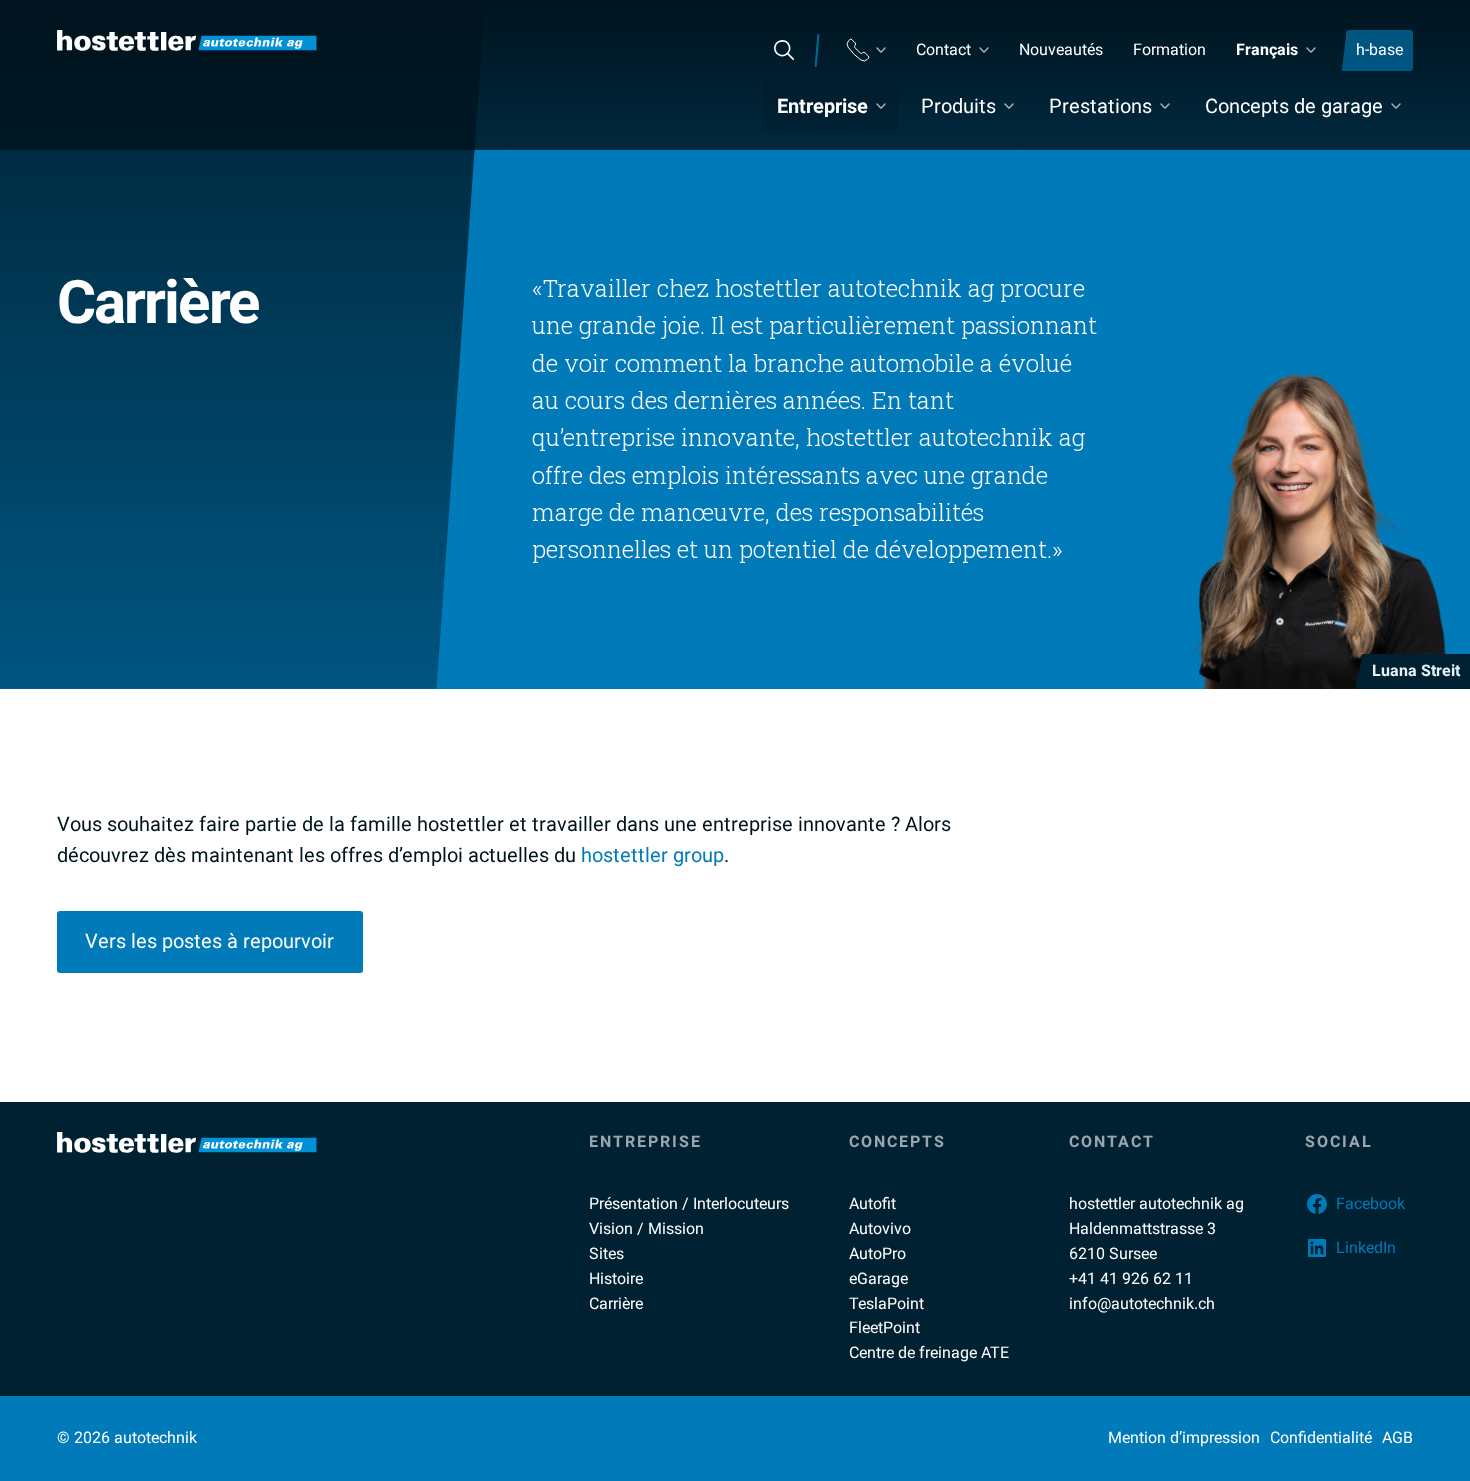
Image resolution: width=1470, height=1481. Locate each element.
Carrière (616, 1303)
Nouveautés (1061, 49)
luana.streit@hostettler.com (1325, 800)
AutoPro (877, 1253)
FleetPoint (884, 1327)
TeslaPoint (886, 1303)
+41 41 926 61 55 (1277, 841)
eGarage (878, 1278)
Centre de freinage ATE (929, 1352)
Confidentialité (1321, 1437)
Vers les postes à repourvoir (209, 941)
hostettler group (652, 855)
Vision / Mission (646, 1228)
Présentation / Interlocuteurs (689, 1203)
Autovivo (880, 1228)
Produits (958, 106)
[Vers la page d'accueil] (187, 40)
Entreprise (822, 106)
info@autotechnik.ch (1142, 1303)
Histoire (616, 1278)
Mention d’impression (1184, 1437)
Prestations (1100, 106)
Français (1267, 49)
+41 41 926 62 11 (1131, 1278)
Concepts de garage (1294, 106)
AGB (1397, 1437)
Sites (606, 1253)
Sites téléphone (866, 50)
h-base (1379, 49)
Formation (1169, 49)
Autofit (872, 1203)
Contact (943, 49)
